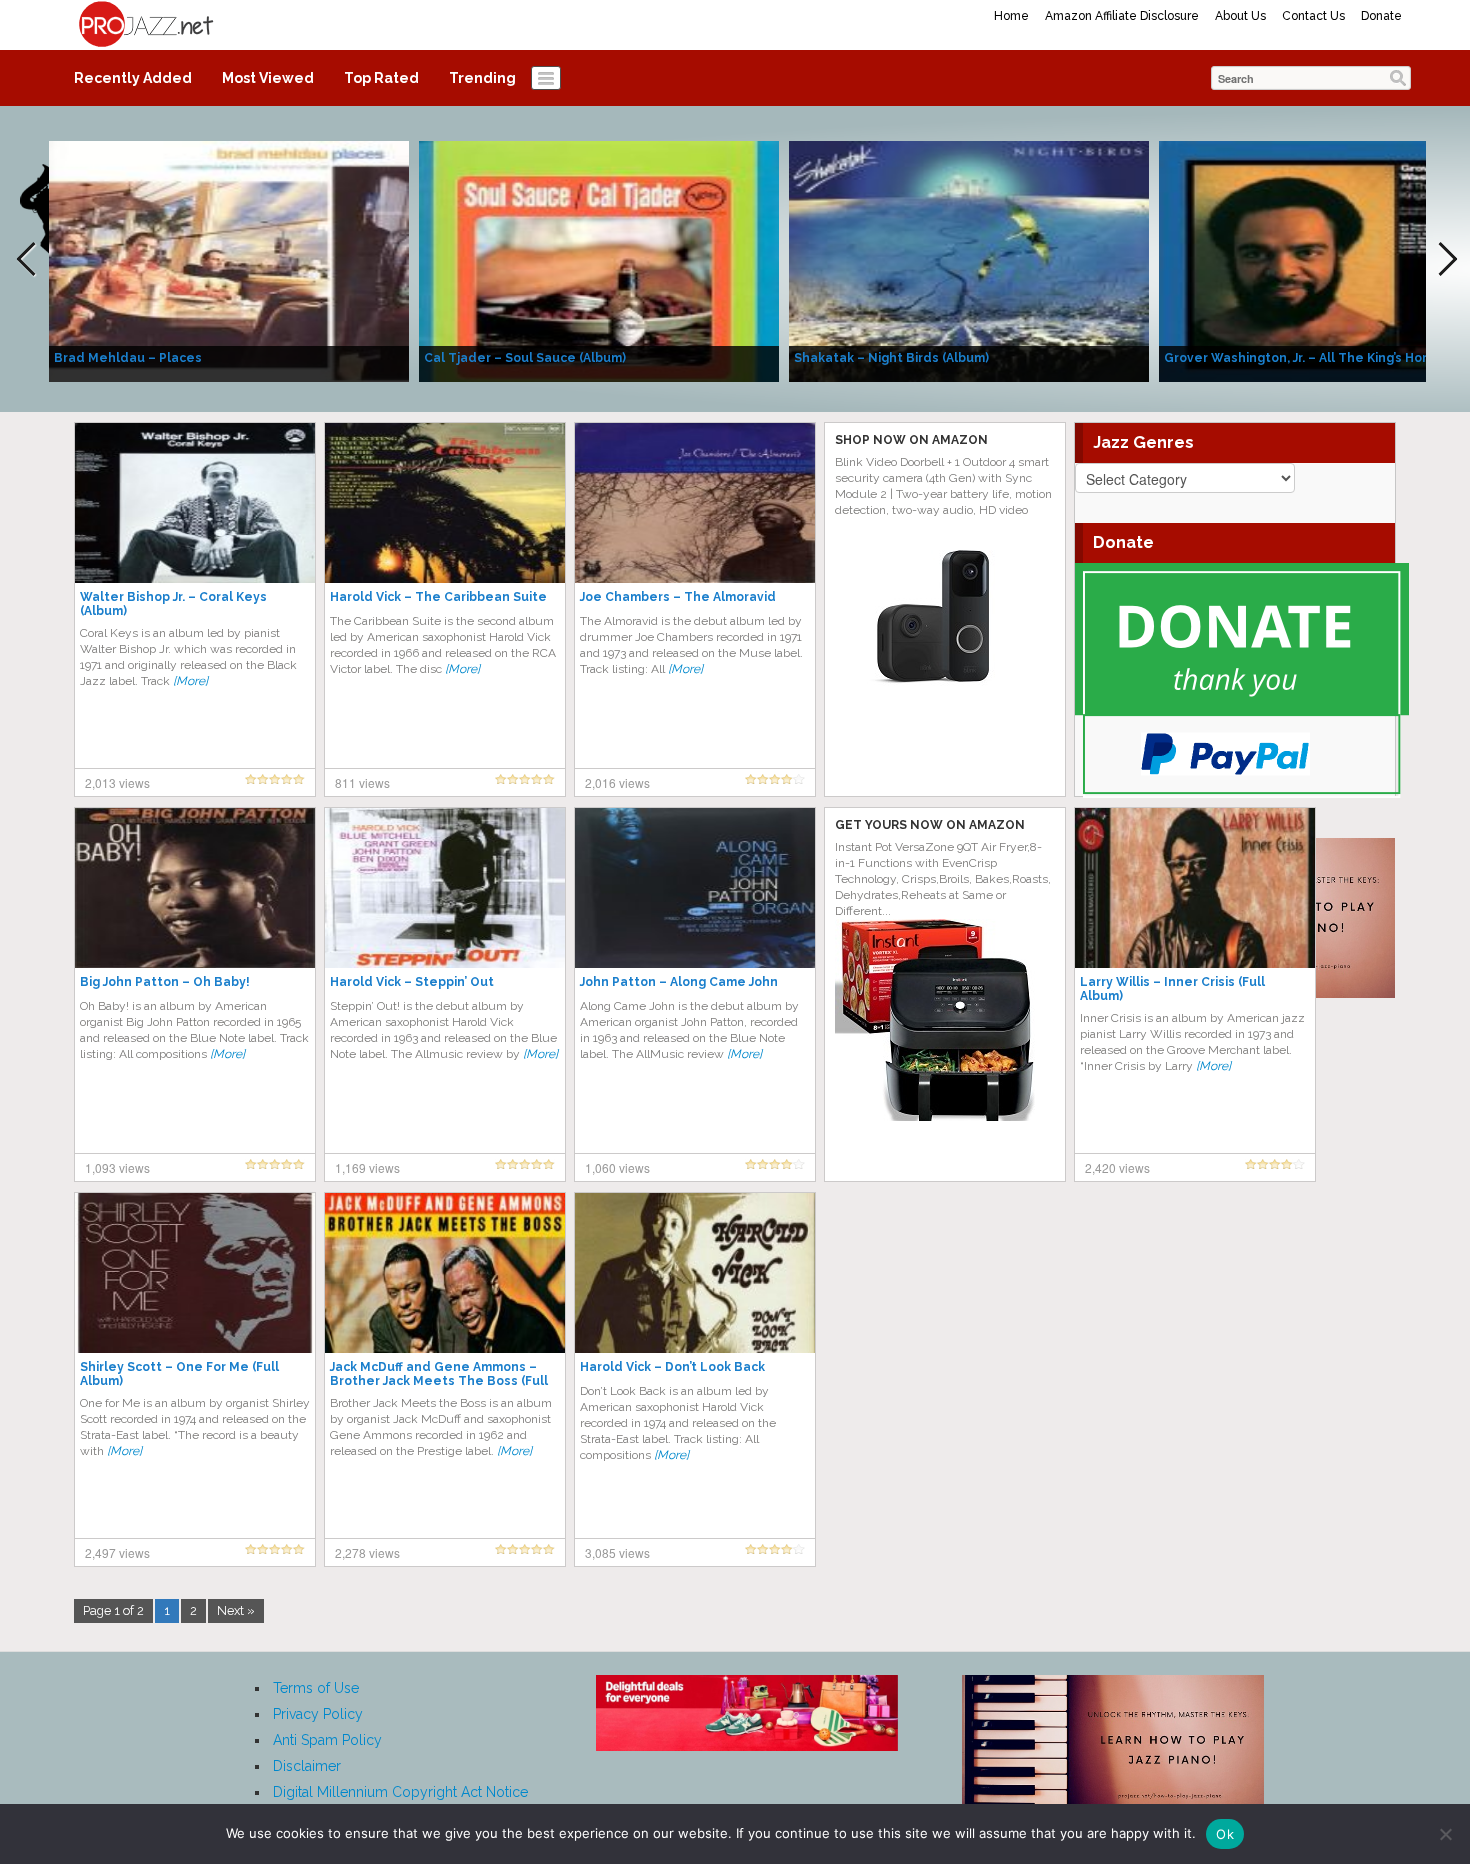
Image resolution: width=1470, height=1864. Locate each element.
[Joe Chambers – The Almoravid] (695, 502)
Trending (482, 78)
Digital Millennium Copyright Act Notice (400, 1792)
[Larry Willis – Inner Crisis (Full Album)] (1195, 887)
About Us (1240, 16)
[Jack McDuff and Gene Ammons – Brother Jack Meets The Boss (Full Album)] (445, 1272)
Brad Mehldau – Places (128, 358)
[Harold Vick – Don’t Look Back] (695, 1272)
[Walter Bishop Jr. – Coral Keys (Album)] (195, 502)
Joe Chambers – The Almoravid (678, 597)
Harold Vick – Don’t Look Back (672, 1367)
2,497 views (117, 1552)
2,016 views (617, 782)
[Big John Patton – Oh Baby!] (195, 887)
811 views (362, 782)
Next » (236, 1610)
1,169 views (367, 1167)
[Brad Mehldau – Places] (229, 260)
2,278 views (367, 1552)
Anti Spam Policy (327, 1740)
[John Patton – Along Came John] (695, 887)
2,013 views (117, 782)
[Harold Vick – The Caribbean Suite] (445, 502)
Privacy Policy (318, 1714)
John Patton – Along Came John (679, 982)
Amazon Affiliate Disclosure (1122, 16)
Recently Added (133, 78)
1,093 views (117, 1167)
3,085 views (617, 1552)
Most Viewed (268, 78)
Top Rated (381, 78)
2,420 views (1117, 1167)
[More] (190, 681)
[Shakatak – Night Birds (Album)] (969, 260)
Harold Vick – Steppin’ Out (412, 982)
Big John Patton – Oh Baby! (165, 982)
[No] (1445, 1834)
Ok (1225, 1834)
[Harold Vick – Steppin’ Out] (445, 887)
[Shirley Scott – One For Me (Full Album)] (195, 1272)
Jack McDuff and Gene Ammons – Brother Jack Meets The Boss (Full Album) (439, 1381)
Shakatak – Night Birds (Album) (891, 358)
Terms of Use (316, 1688)
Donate (1381, 16)
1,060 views (617, 1167)
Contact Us (1313, 16)
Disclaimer (307, 1766)
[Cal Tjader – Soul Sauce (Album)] (599, 260)
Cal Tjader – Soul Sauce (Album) (525, 358)
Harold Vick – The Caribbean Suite (438, 597)
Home (1011, 16)
